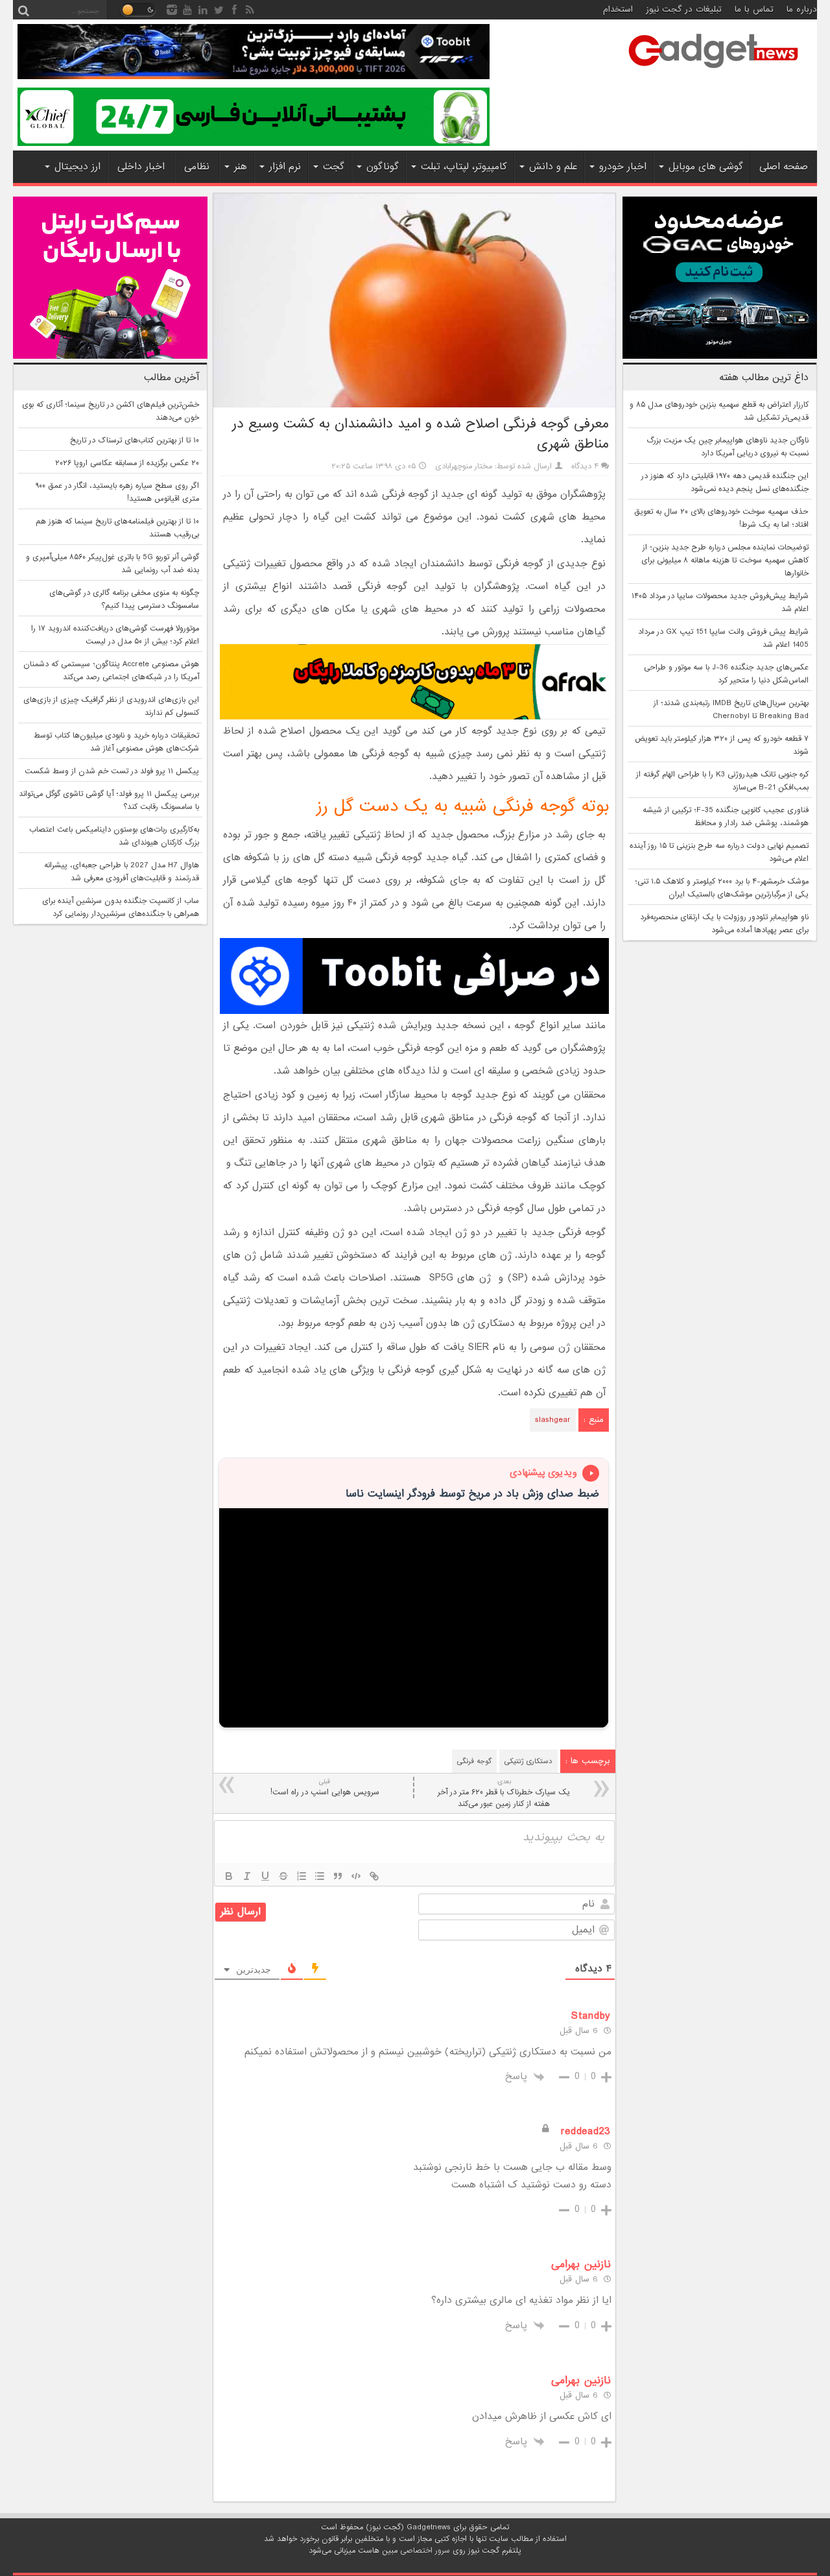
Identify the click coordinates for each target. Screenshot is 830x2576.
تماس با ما (754, 9)
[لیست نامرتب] (320, 1876)
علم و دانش (553, 167)
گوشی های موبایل (706, 167)
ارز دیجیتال (77, 167)
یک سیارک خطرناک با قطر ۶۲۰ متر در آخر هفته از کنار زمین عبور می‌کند (504, 1793)
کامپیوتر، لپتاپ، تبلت (464, 167)
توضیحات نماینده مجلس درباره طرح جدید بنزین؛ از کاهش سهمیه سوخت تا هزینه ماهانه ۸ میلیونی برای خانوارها (725, 560)
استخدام (618, 9)
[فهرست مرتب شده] (302, 1876)
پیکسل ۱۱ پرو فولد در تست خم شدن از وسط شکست (112, 771)
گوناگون (383, 167)
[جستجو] (23, 10)
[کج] (247, 1876)
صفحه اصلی (784, 167)
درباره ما (802, 9)
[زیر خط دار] (265, 1876)
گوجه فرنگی (474, 1761)
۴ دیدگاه (585, 466)
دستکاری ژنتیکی (528, 1761)
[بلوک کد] (356, 1876)
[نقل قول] (338, 1876)
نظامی (197, 167)
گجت (334, 167)
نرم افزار (285, 167)
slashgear (553, 1420)
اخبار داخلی (141, 167)
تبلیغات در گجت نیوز (684, 9)
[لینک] (374, 1876)
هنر (241, 167)
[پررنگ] (229, 1876)
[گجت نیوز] (713, 72)
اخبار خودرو (623, 167)
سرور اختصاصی (425, 2551)
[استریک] (283, 1876)
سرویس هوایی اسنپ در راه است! (325, 1788)
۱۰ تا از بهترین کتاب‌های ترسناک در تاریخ (135, 440)
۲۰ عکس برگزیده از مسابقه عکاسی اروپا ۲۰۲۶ (127, 463)
